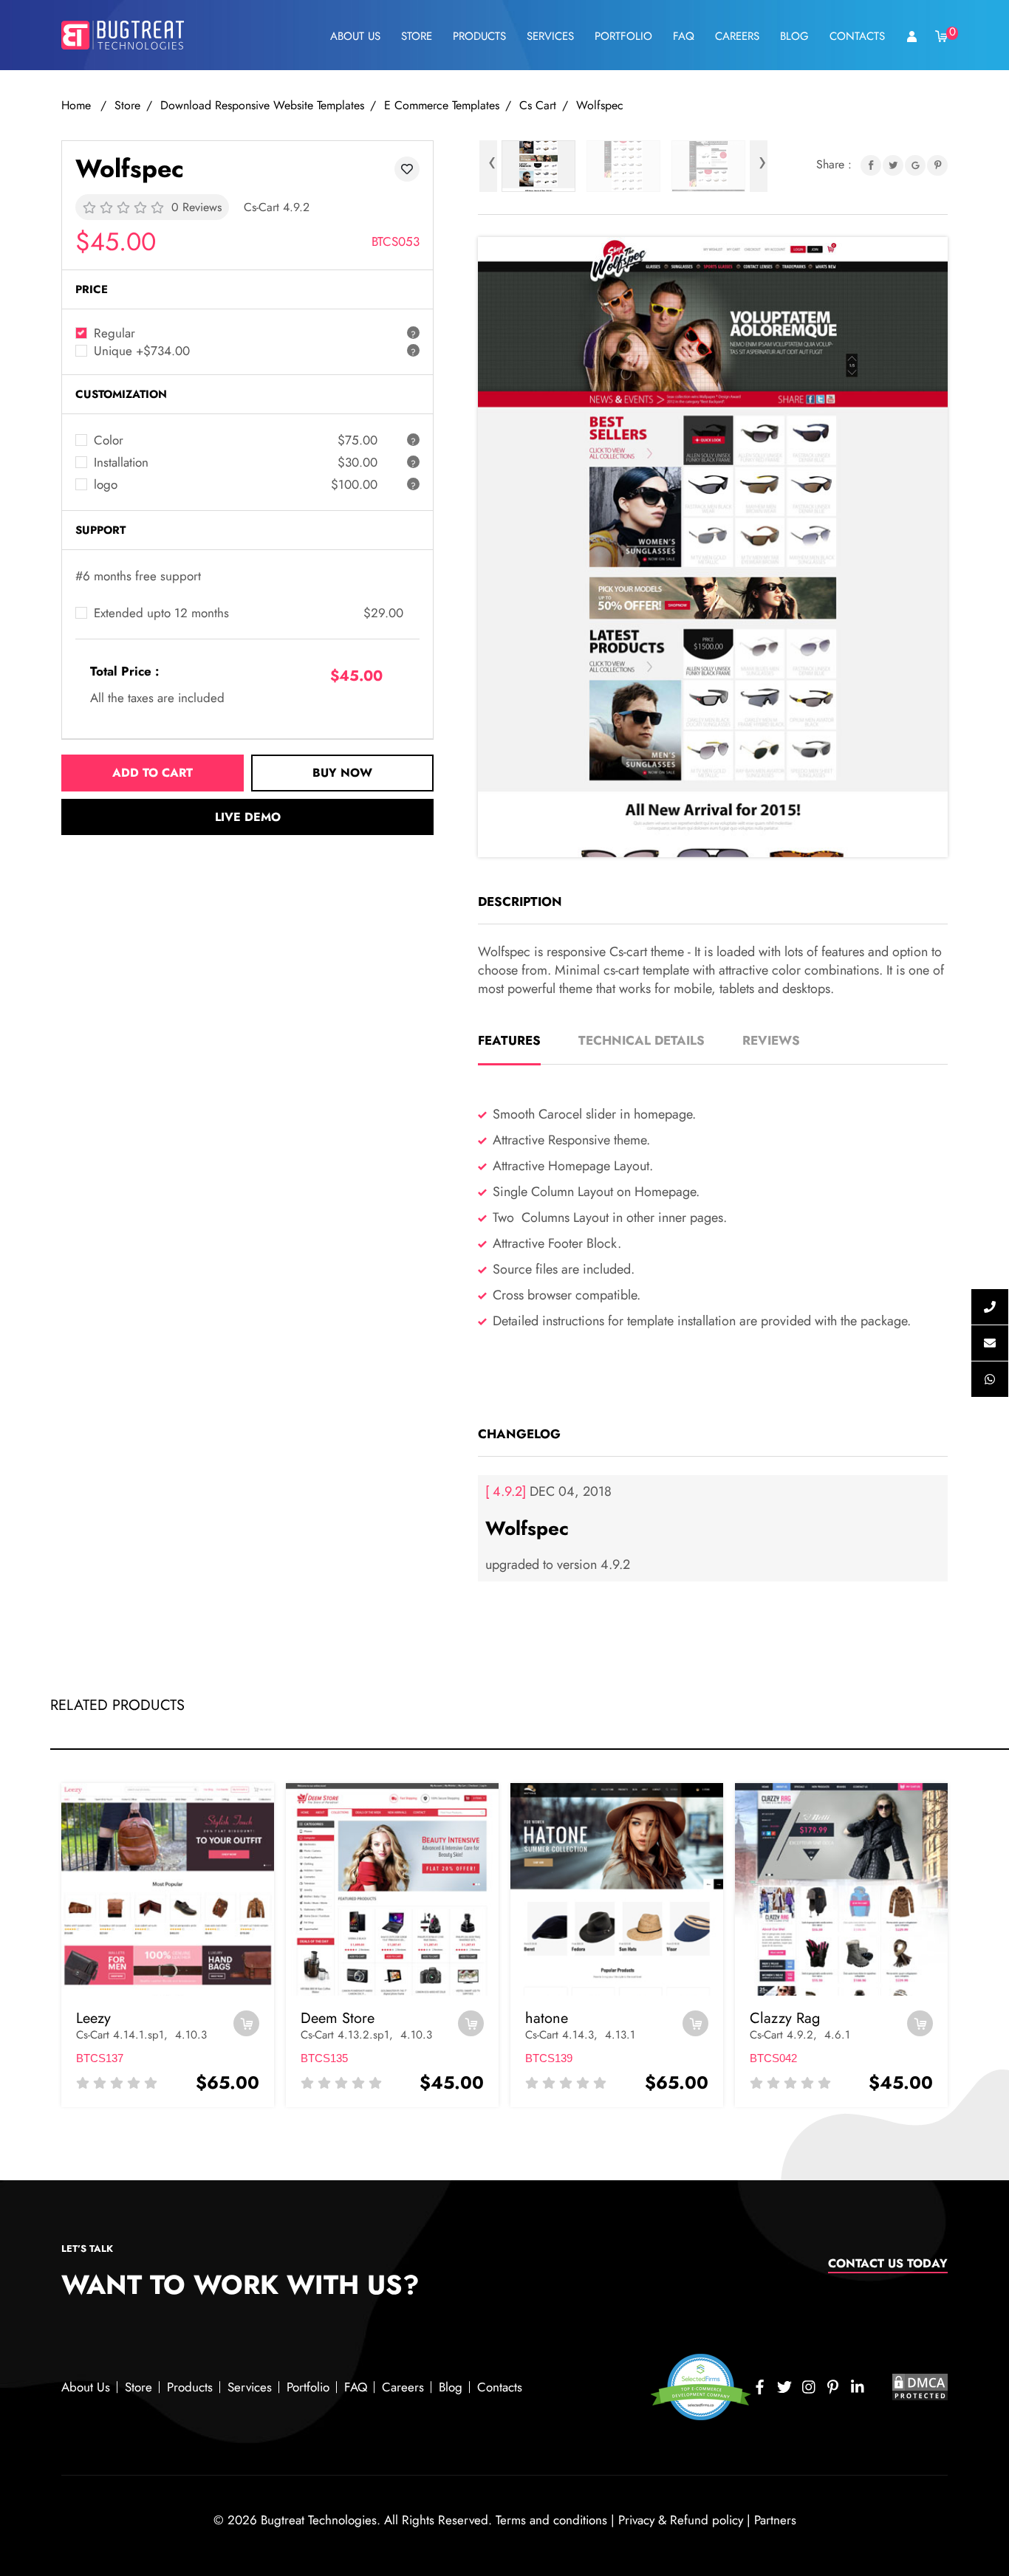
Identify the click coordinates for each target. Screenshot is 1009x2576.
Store (417, 36)
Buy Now (342, 773)
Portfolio (623, 36)
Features (509, 1040)
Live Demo (248, 817)
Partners (775, 2520)
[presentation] (488, 166)
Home (78, 105)
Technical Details (642, 1040)
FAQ (684, 36)
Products (479, 36)
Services (550, 36)
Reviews (771, 1040)
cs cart (538, 105)
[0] (942, 35)
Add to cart (153, 773)
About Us (355, 36)
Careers (737, 36)
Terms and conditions (551, 2520)
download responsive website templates (262, 105)
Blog (794, 36)
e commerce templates (442, 105)
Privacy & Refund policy (681, 2520)
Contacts (857, 36)
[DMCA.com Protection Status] (920, 2386)
